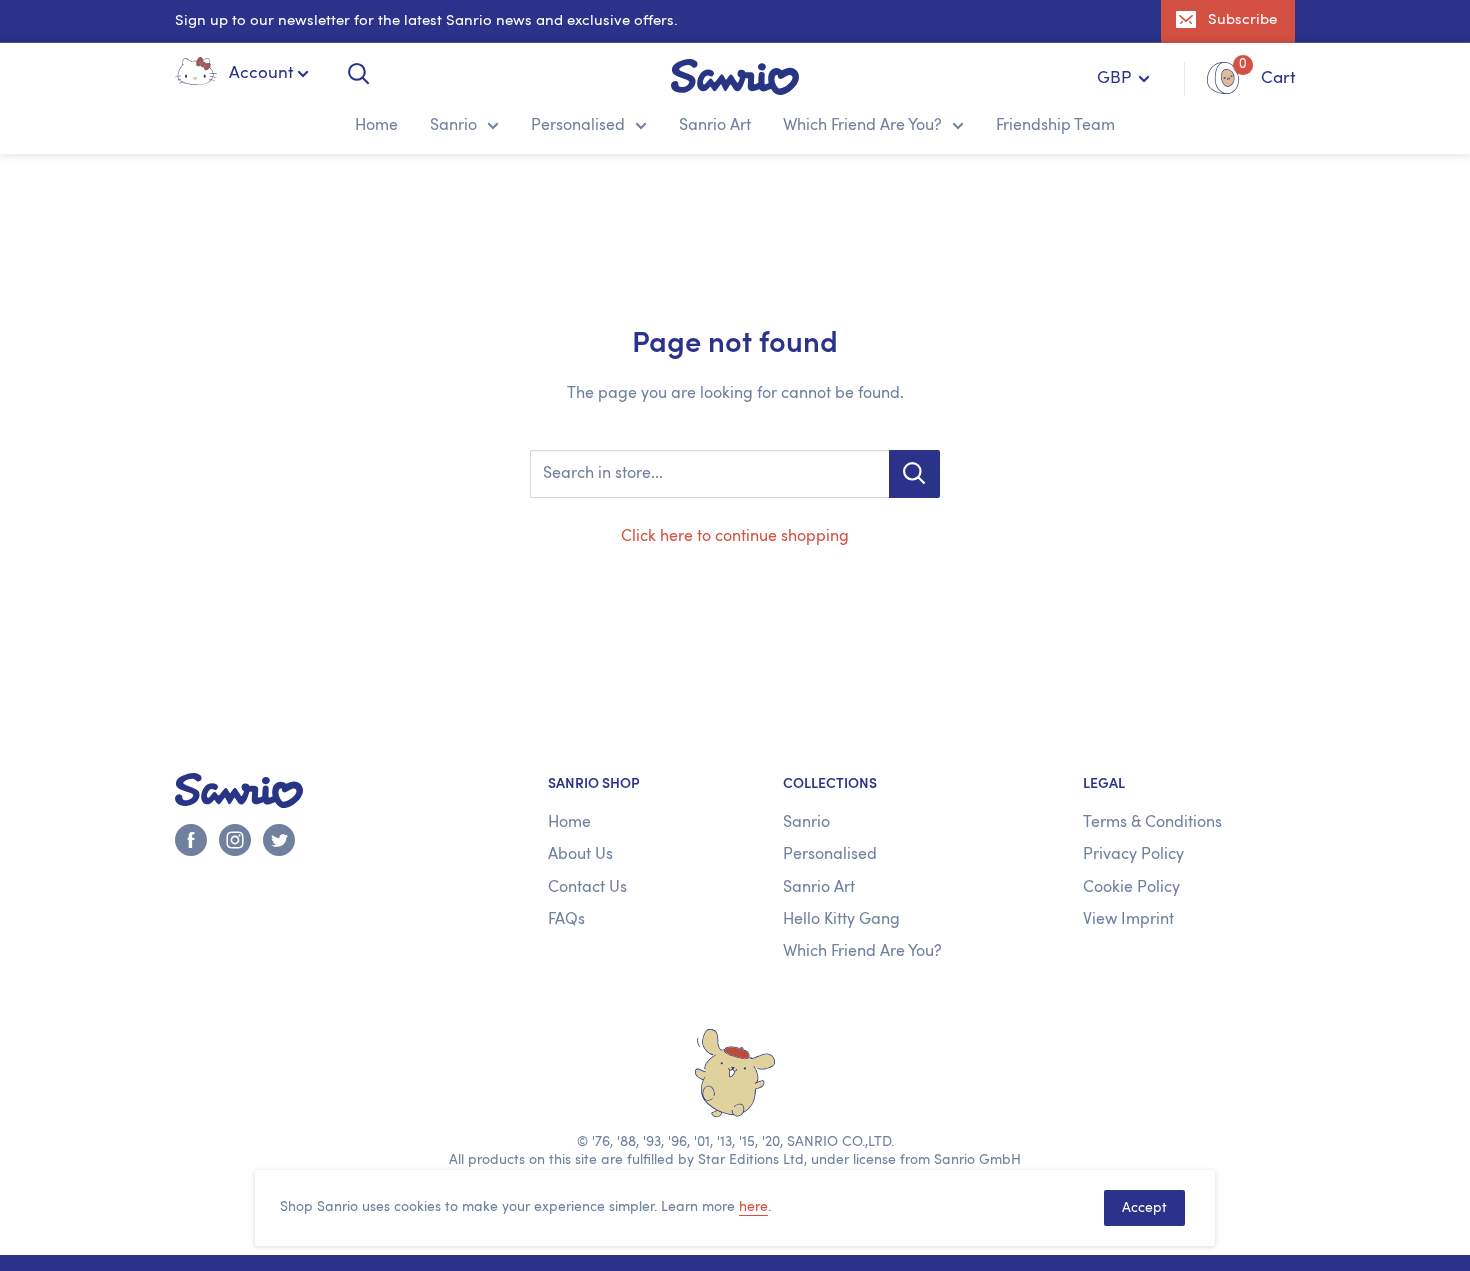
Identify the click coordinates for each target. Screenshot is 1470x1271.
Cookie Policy (1131, 888)
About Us (580, 855)
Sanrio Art (819, 888)
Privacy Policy (1133, 855)
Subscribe (1242, 20)
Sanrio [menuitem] (453, 126)
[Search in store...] (914, 474)
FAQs (566, 920)
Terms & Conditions (1152, 823)
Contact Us (587, 888)
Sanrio (806, 823)
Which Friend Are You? (862, 952)
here (753, 1207)
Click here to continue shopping (735, 537)
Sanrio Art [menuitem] (715, 126)
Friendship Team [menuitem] (1055, 126)
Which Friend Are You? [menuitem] (862, 126)
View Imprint (1128, 920)
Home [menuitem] (376, 126)
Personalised (830, 855)
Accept (1144, 1208)
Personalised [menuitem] (578, 126)
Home (569, 823)
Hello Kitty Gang (841, 920)
